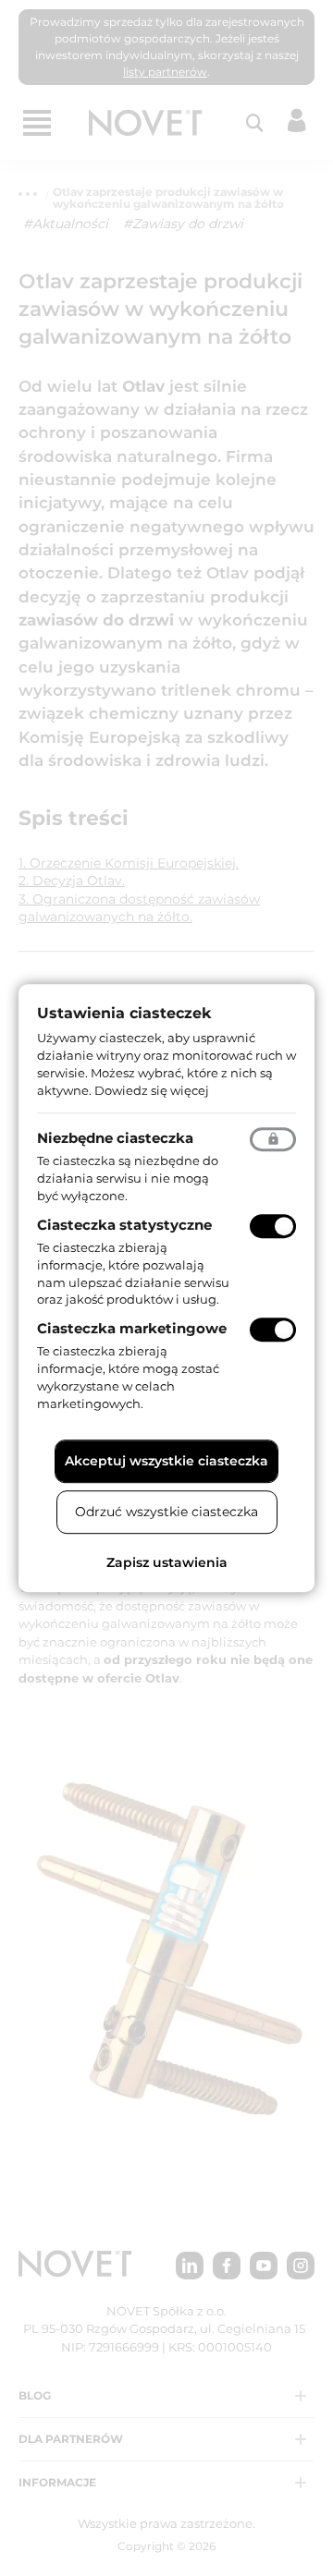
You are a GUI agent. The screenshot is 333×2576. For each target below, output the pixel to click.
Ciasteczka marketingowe (132, 1328)
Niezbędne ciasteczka (115, 1139)
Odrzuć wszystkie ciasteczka (166, 1512)
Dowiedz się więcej (152, 1090)
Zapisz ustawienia (167, 1562)
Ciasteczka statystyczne (124, 1225)
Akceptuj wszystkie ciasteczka (166, 1461)
